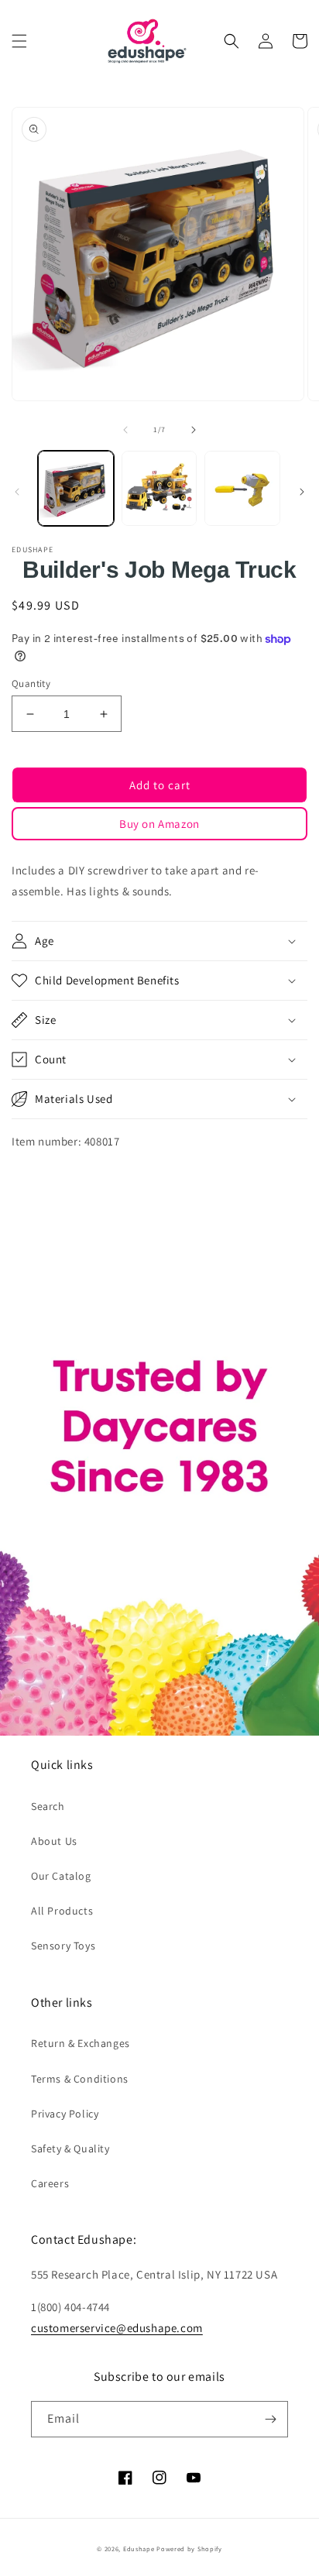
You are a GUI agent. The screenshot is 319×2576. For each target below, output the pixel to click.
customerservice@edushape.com (117, 2328)
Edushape (139, 2549)
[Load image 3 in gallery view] (242, 489)
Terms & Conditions (80, 2079)
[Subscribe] (270, 2419)
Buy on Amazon (159, 824)
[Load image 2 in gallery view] (159, 489)
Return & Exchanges (81, 2043)
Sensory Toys (63, 1946)
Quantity (31, 683)
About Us (54, 1841)
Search (48, 1806)
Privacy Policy (65, 2114)
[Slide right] (194, 430)
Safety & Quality (70, 2148)
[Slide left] (125, 430)
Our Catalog (61, 1876)
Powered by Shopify (189, 2549)
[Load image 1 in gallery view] (76, 489)
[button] (19, 41)
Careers (50, 2183)
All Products (62, 1911)
